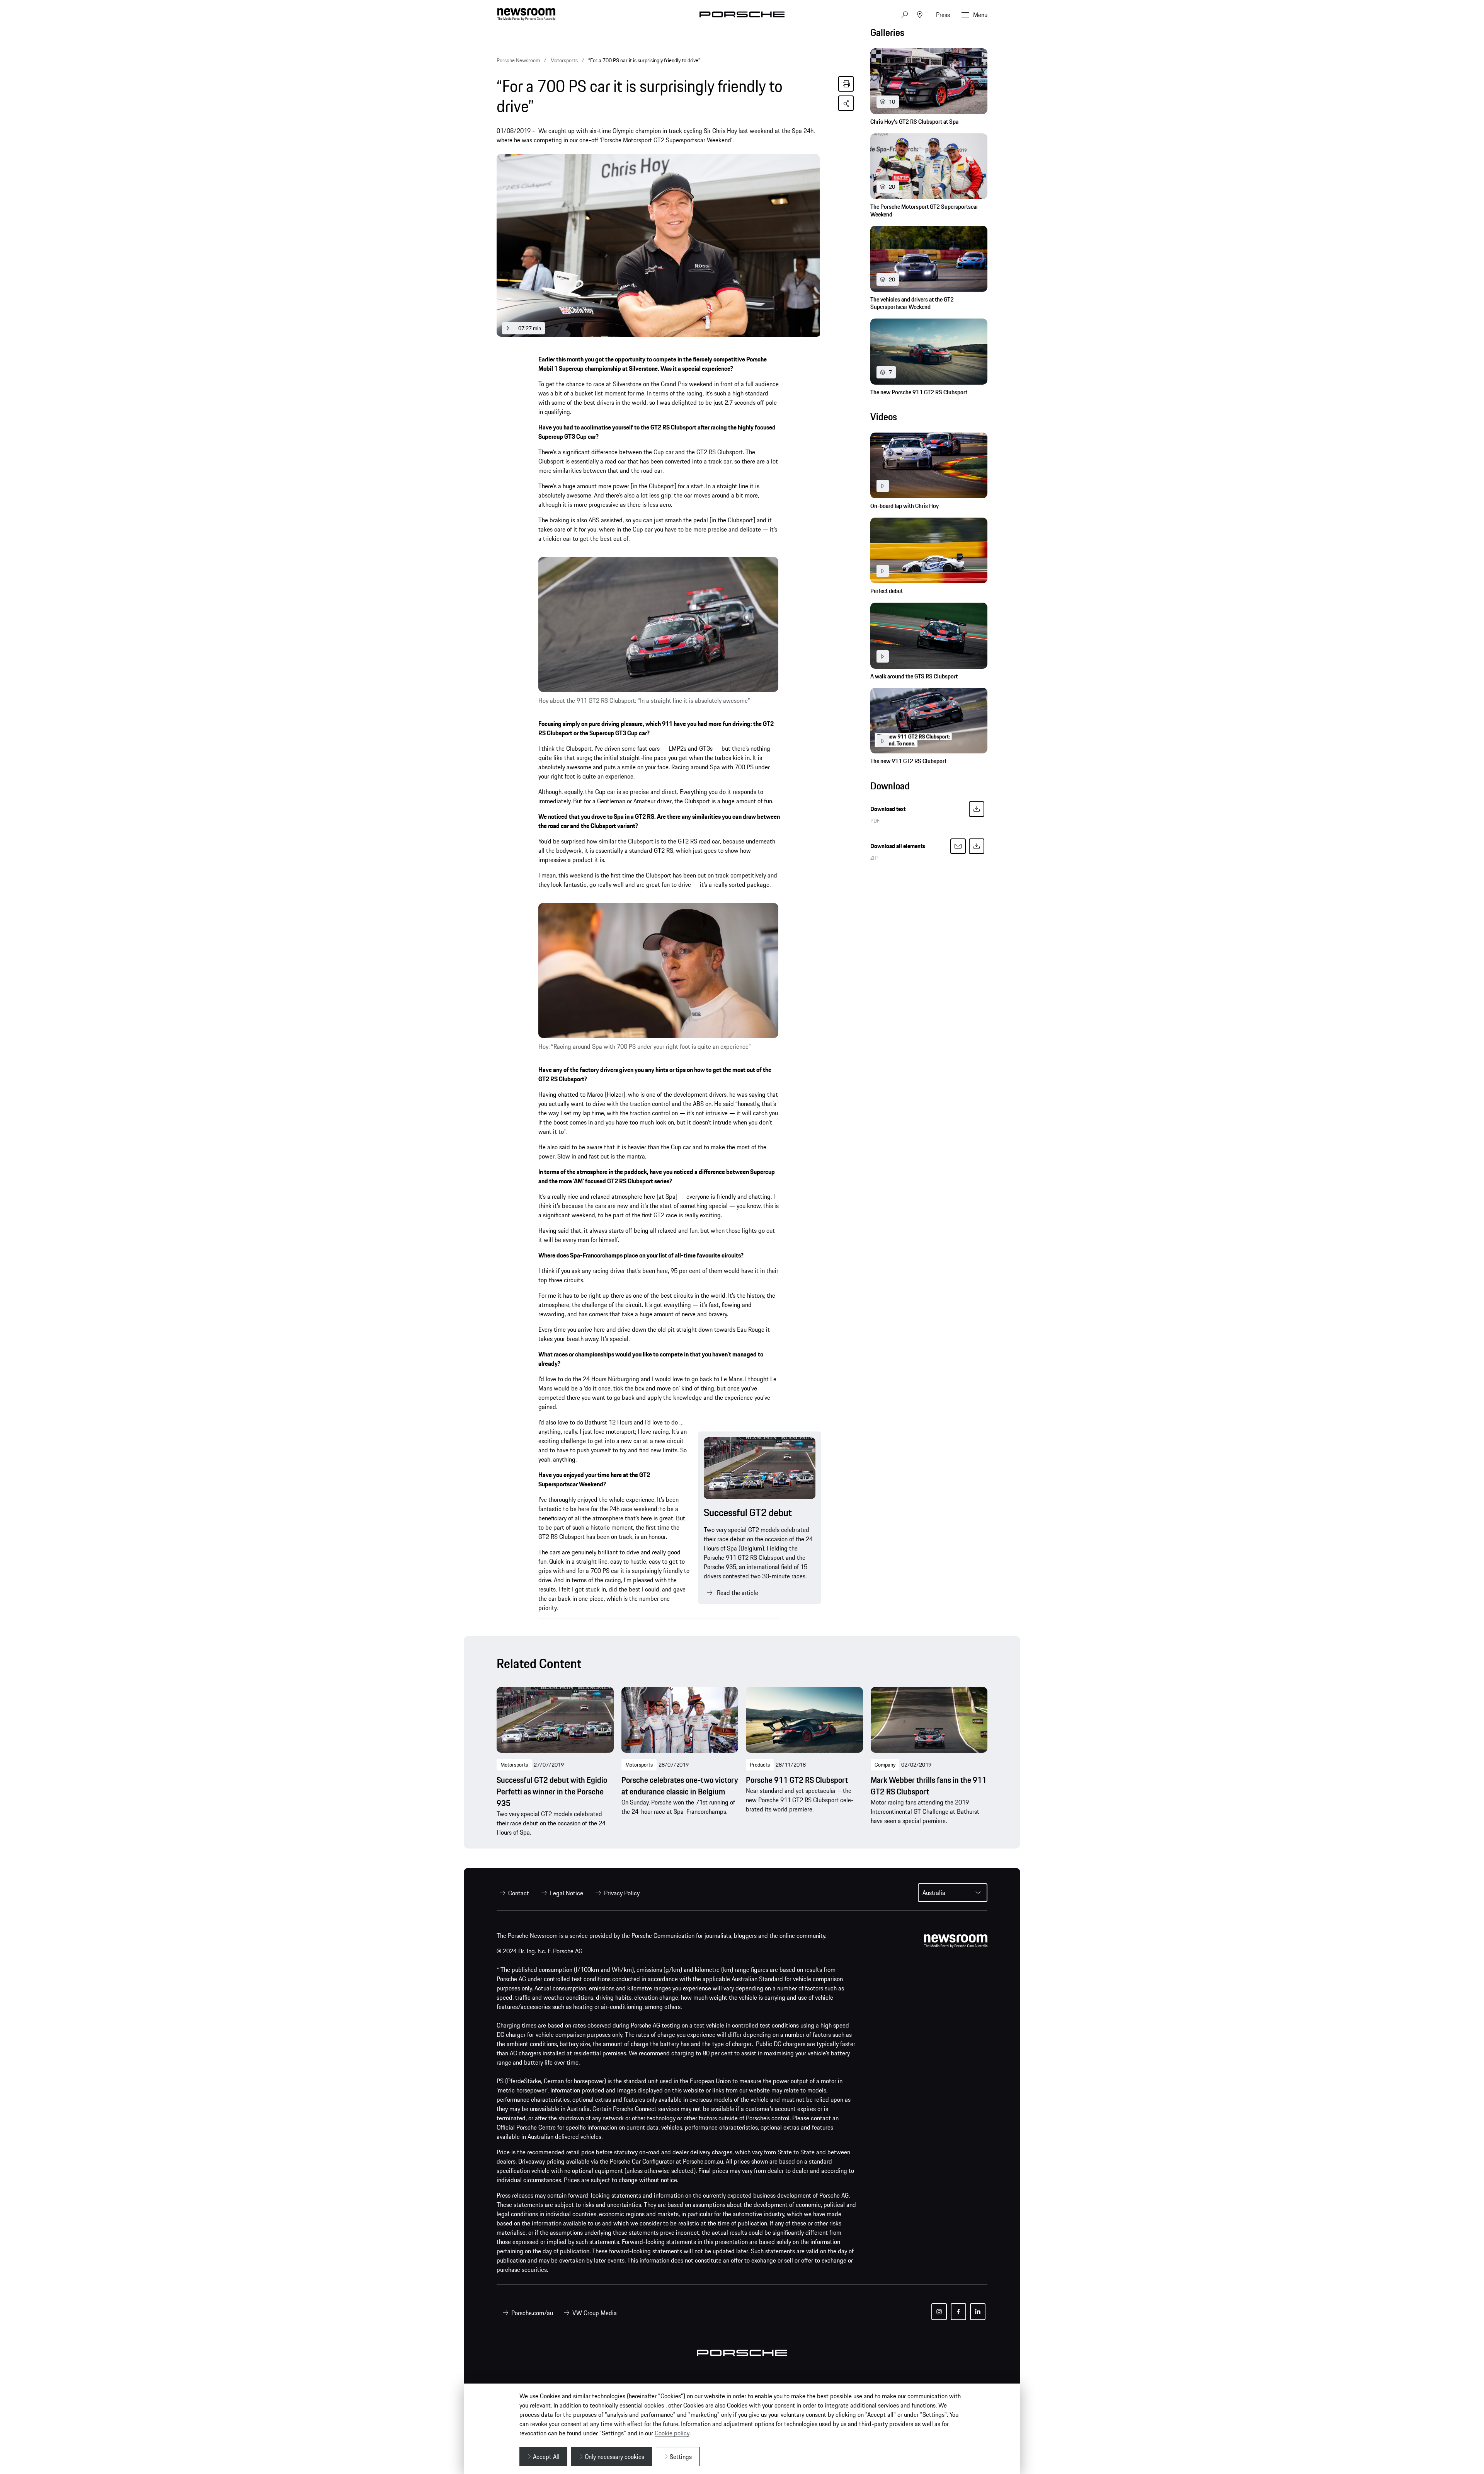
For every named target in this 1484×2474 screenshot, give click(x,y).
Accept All (546, 2457)
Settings (681, 2457)
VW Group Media (595, 2313)
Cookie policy (672, 2433)
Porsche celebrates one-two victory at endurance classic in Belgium (680, 1786)
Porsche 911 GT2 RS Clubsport (797, 1780)
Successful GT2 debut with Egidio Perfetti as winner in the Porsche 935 (552, 1792)
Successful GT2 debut (748, 1513)
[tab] (929, 35)
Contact (519, 1893)
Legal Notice (567, 1893)
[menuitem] (513, 1893)
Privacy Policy (622, 1893)
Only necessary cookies (614, 2457)
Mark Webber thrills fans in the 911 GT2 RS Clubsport (929, 1786)
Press (943, 15)
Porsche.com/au (532, 2313)
